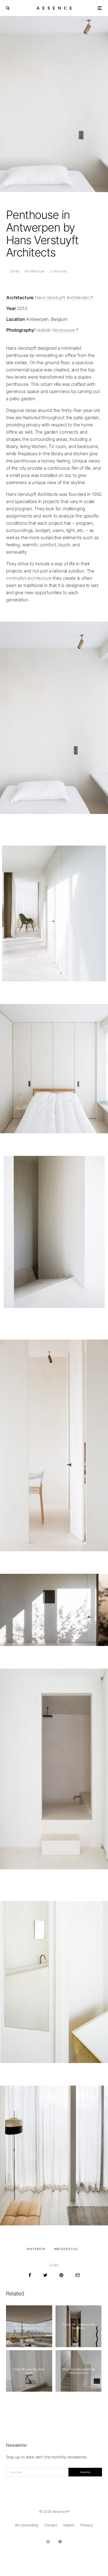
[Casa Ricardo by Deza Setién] (29, 2371)
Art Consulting (27, 2525)
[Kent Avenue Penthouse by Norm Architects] (29, 2326)
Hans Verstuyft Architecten (62, 298)
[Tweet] (45, 2275)
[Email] (78, 2275)
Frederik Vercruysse (54, 330)
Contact (51, 2525)
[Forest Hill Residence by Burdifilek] (79, 2326)
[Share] (30, 2275)
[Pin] (61, 2275)
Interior (37, 2249)
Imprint (69, 2525)
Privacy (87, 2525)
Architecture (35, 271)
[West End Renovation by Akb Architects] (79, 2371)
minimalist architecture (29, 578)
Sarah (15, 271)
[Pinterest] (60, 2542)
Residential (67, 2249)
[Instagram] (48, 2542)
